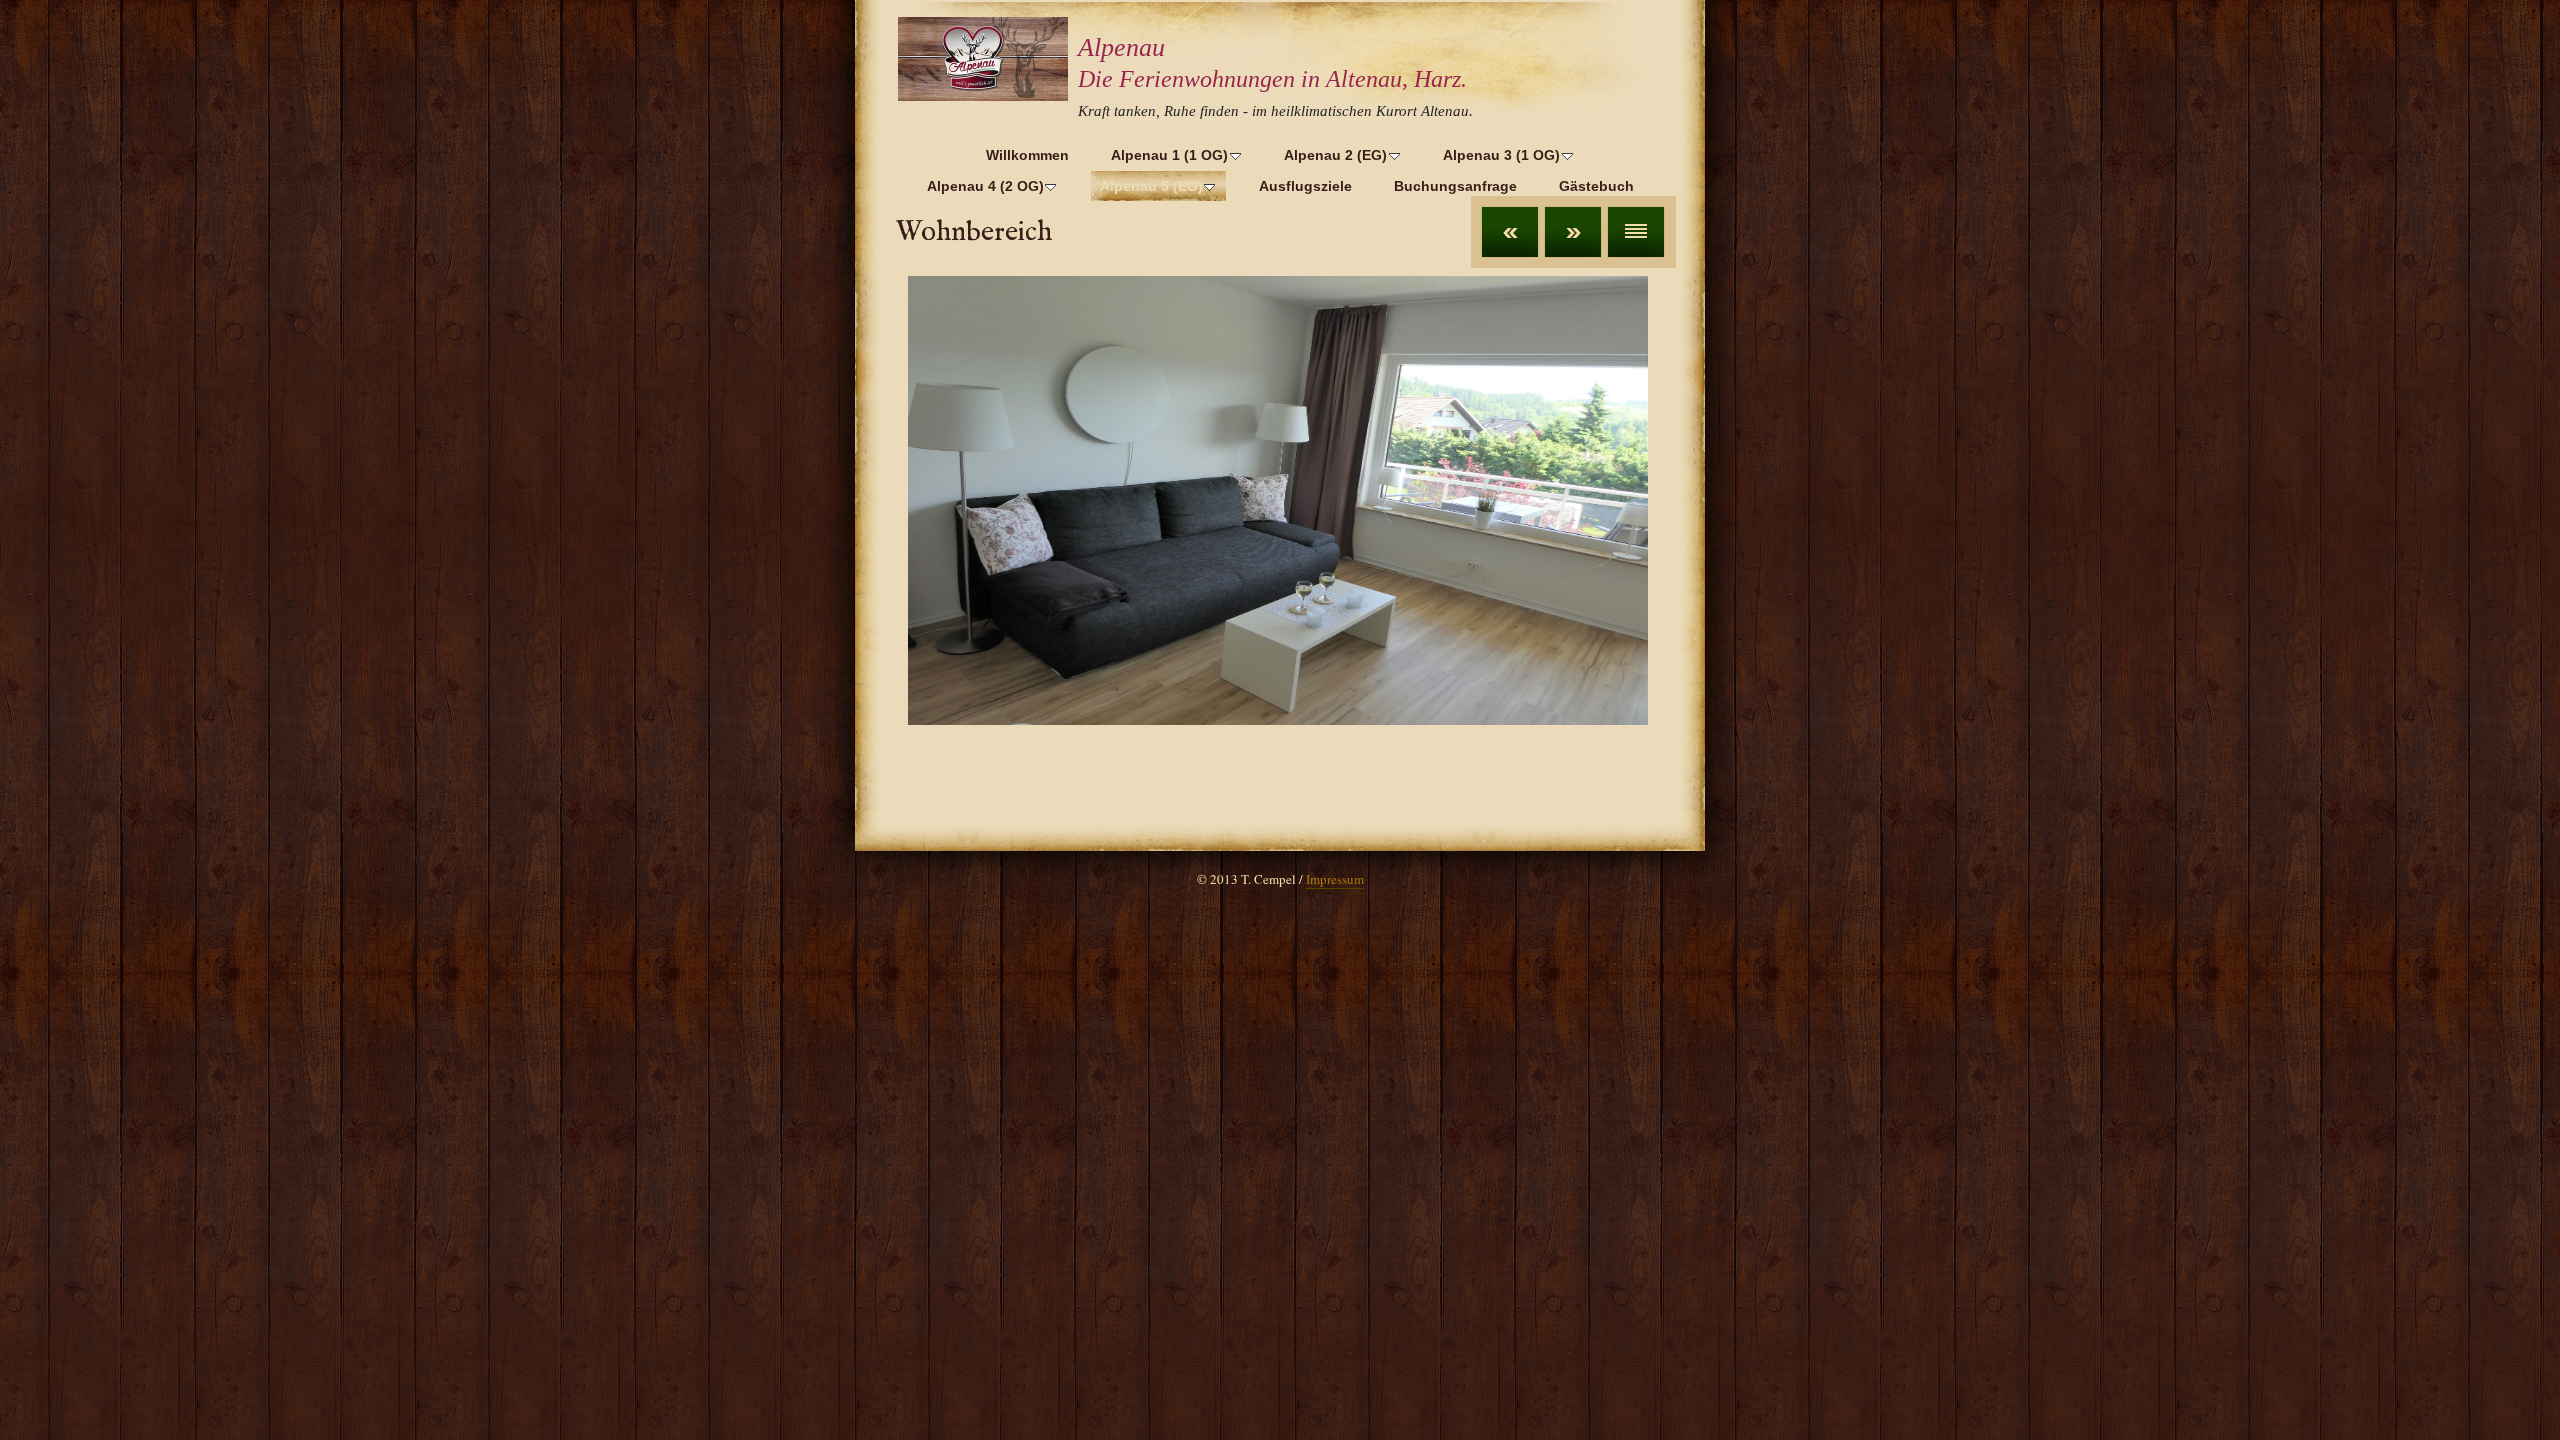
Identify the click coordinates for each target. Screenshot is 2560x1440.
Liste (1636, 232)
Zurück (1510, 232)
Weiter (1573, 232)
